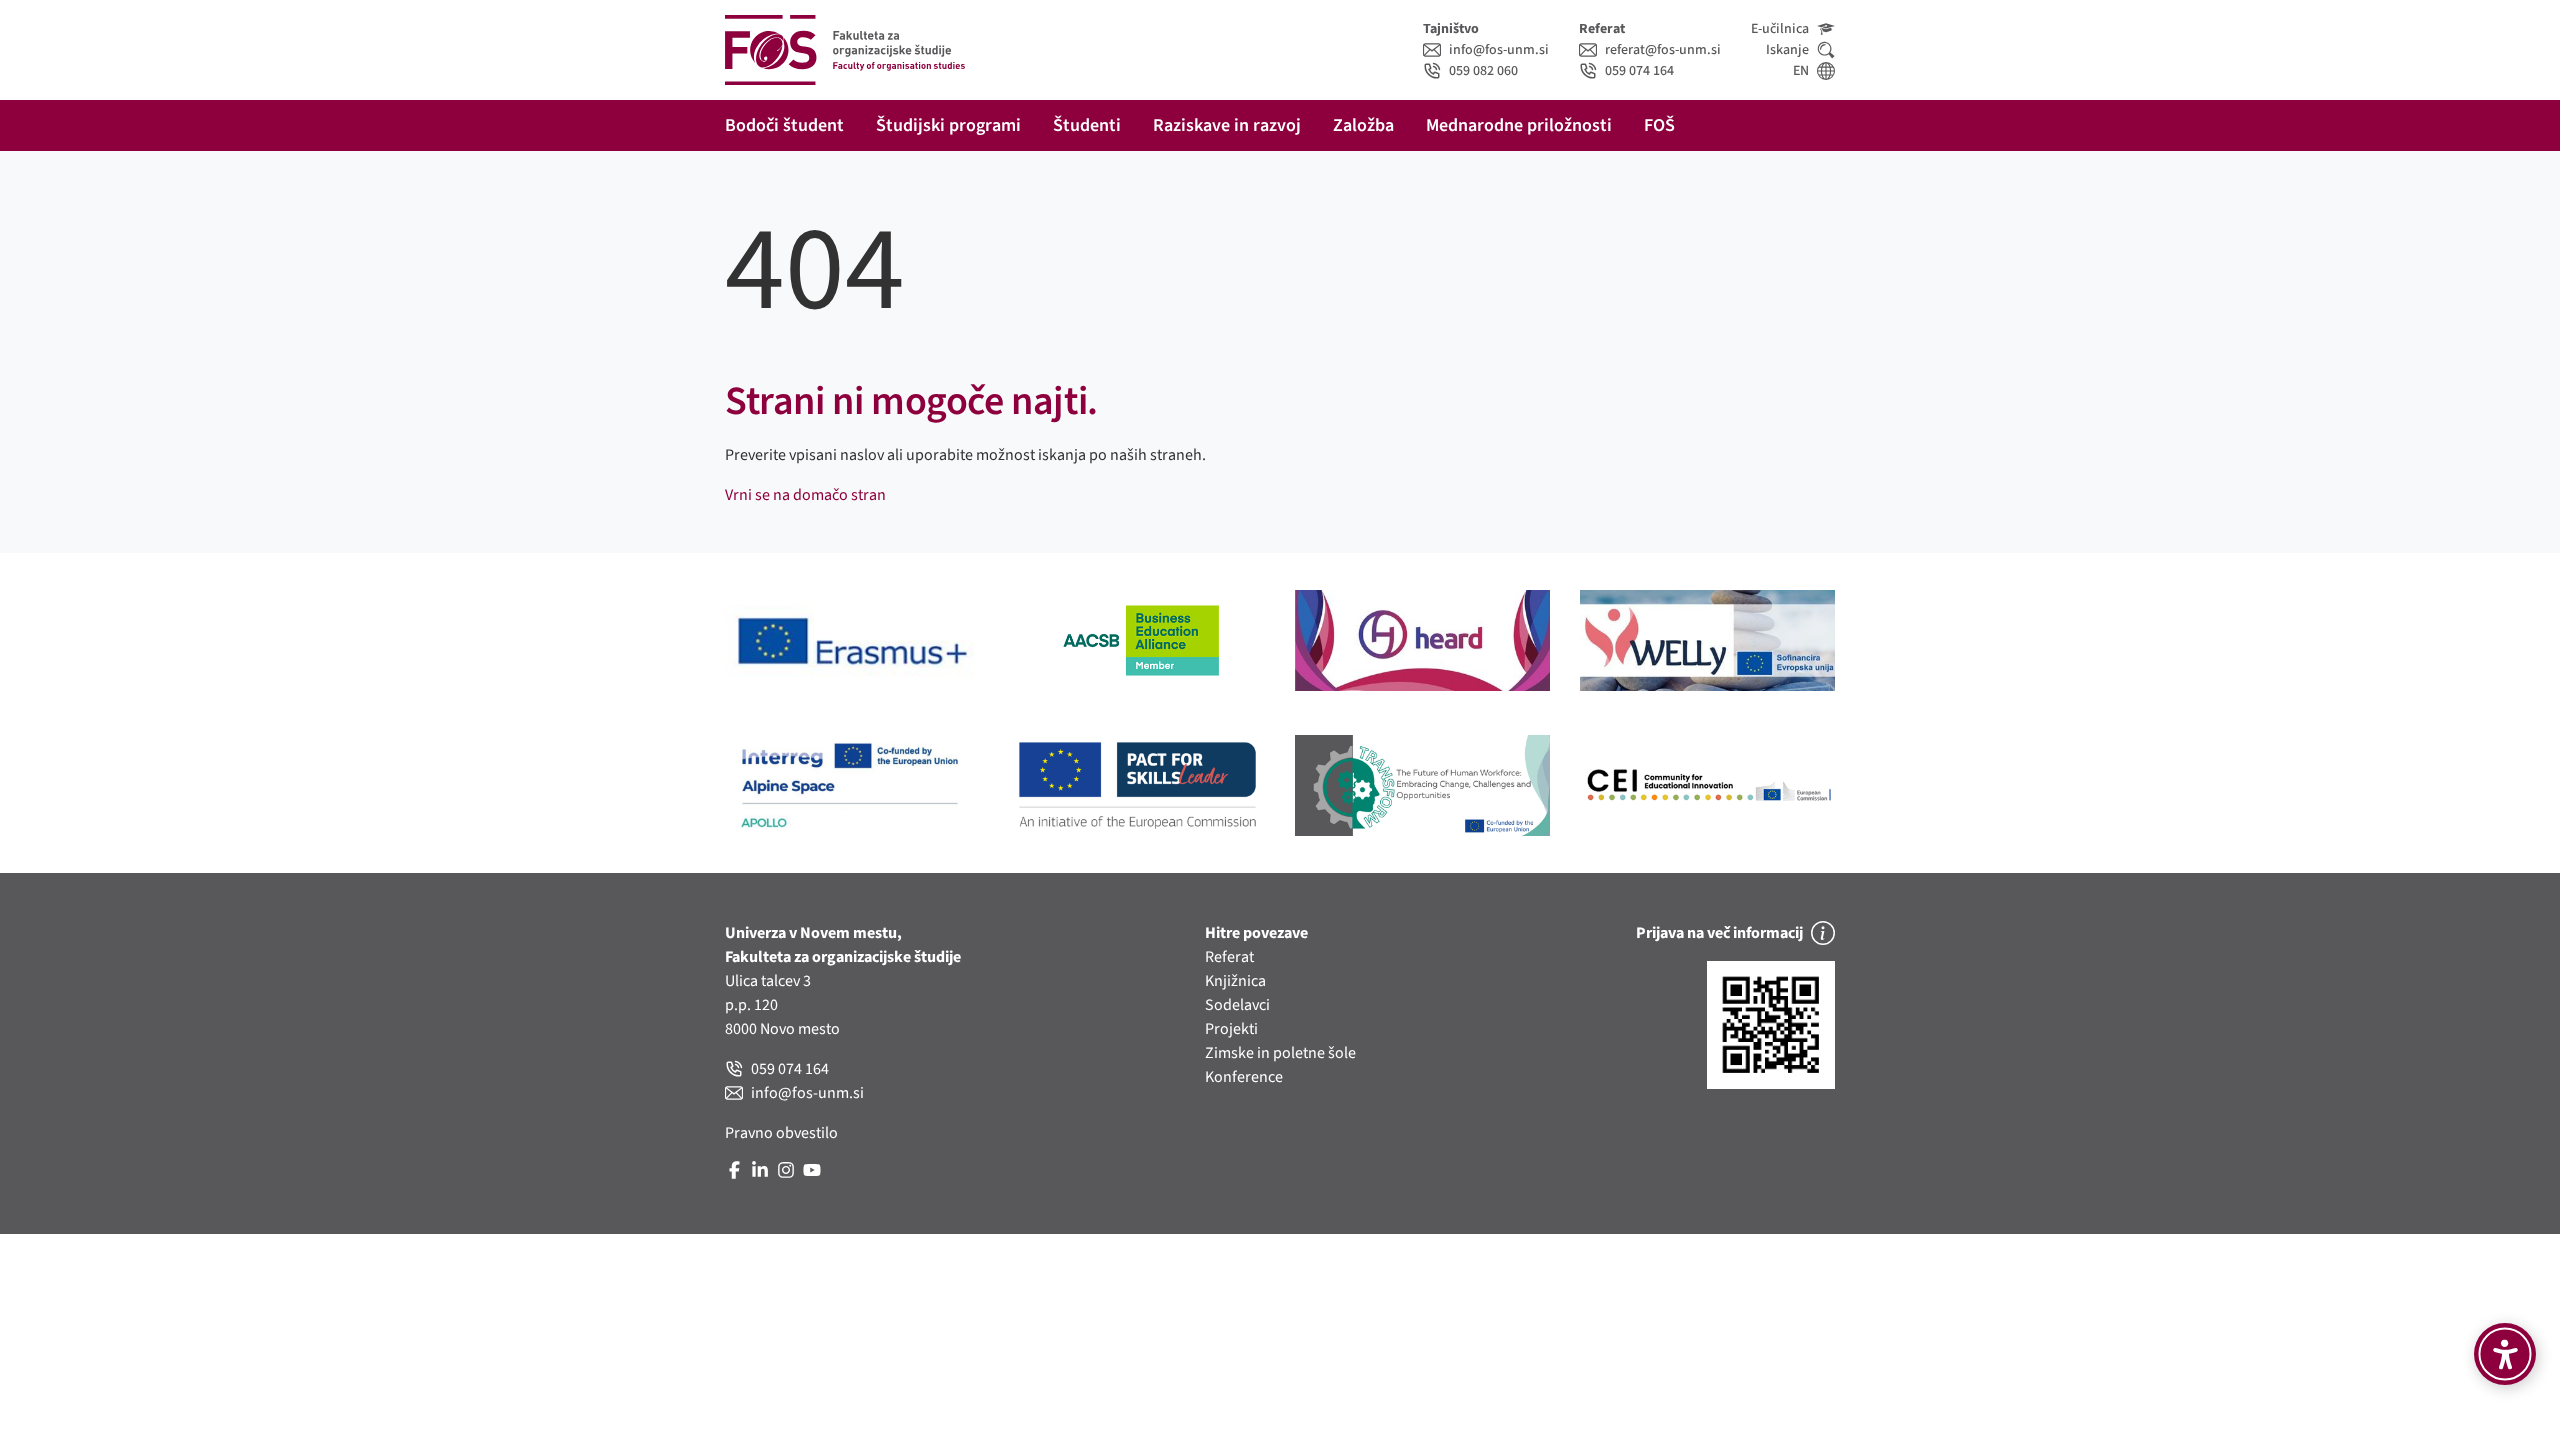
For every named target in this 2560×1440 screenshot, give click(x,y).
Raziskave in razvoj (1227, 125)
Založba (1363, 125)
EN (1801, 71)
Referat (1229, 957)
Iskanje (1787, 50)
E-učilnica (1780, 29)
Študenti (1087, 125)
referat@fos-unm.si (1663, 50)
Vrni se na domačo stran (805, 495)
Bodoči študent (784, 125)
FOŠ (1659, 125)
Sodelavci (1237, 1005)
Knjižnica (1235, 981)
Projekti (1231, 1029)
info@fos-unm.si (1499, 50)
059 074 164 (1639, 71)
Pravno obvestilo (781, 1133)
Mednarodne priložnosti (1519, 125)
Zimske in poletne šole (1280, 1053)
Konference (1244, 1077)
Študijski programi (948, 125)
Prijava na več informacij (1719, 933)
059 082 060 (1483, 71)
